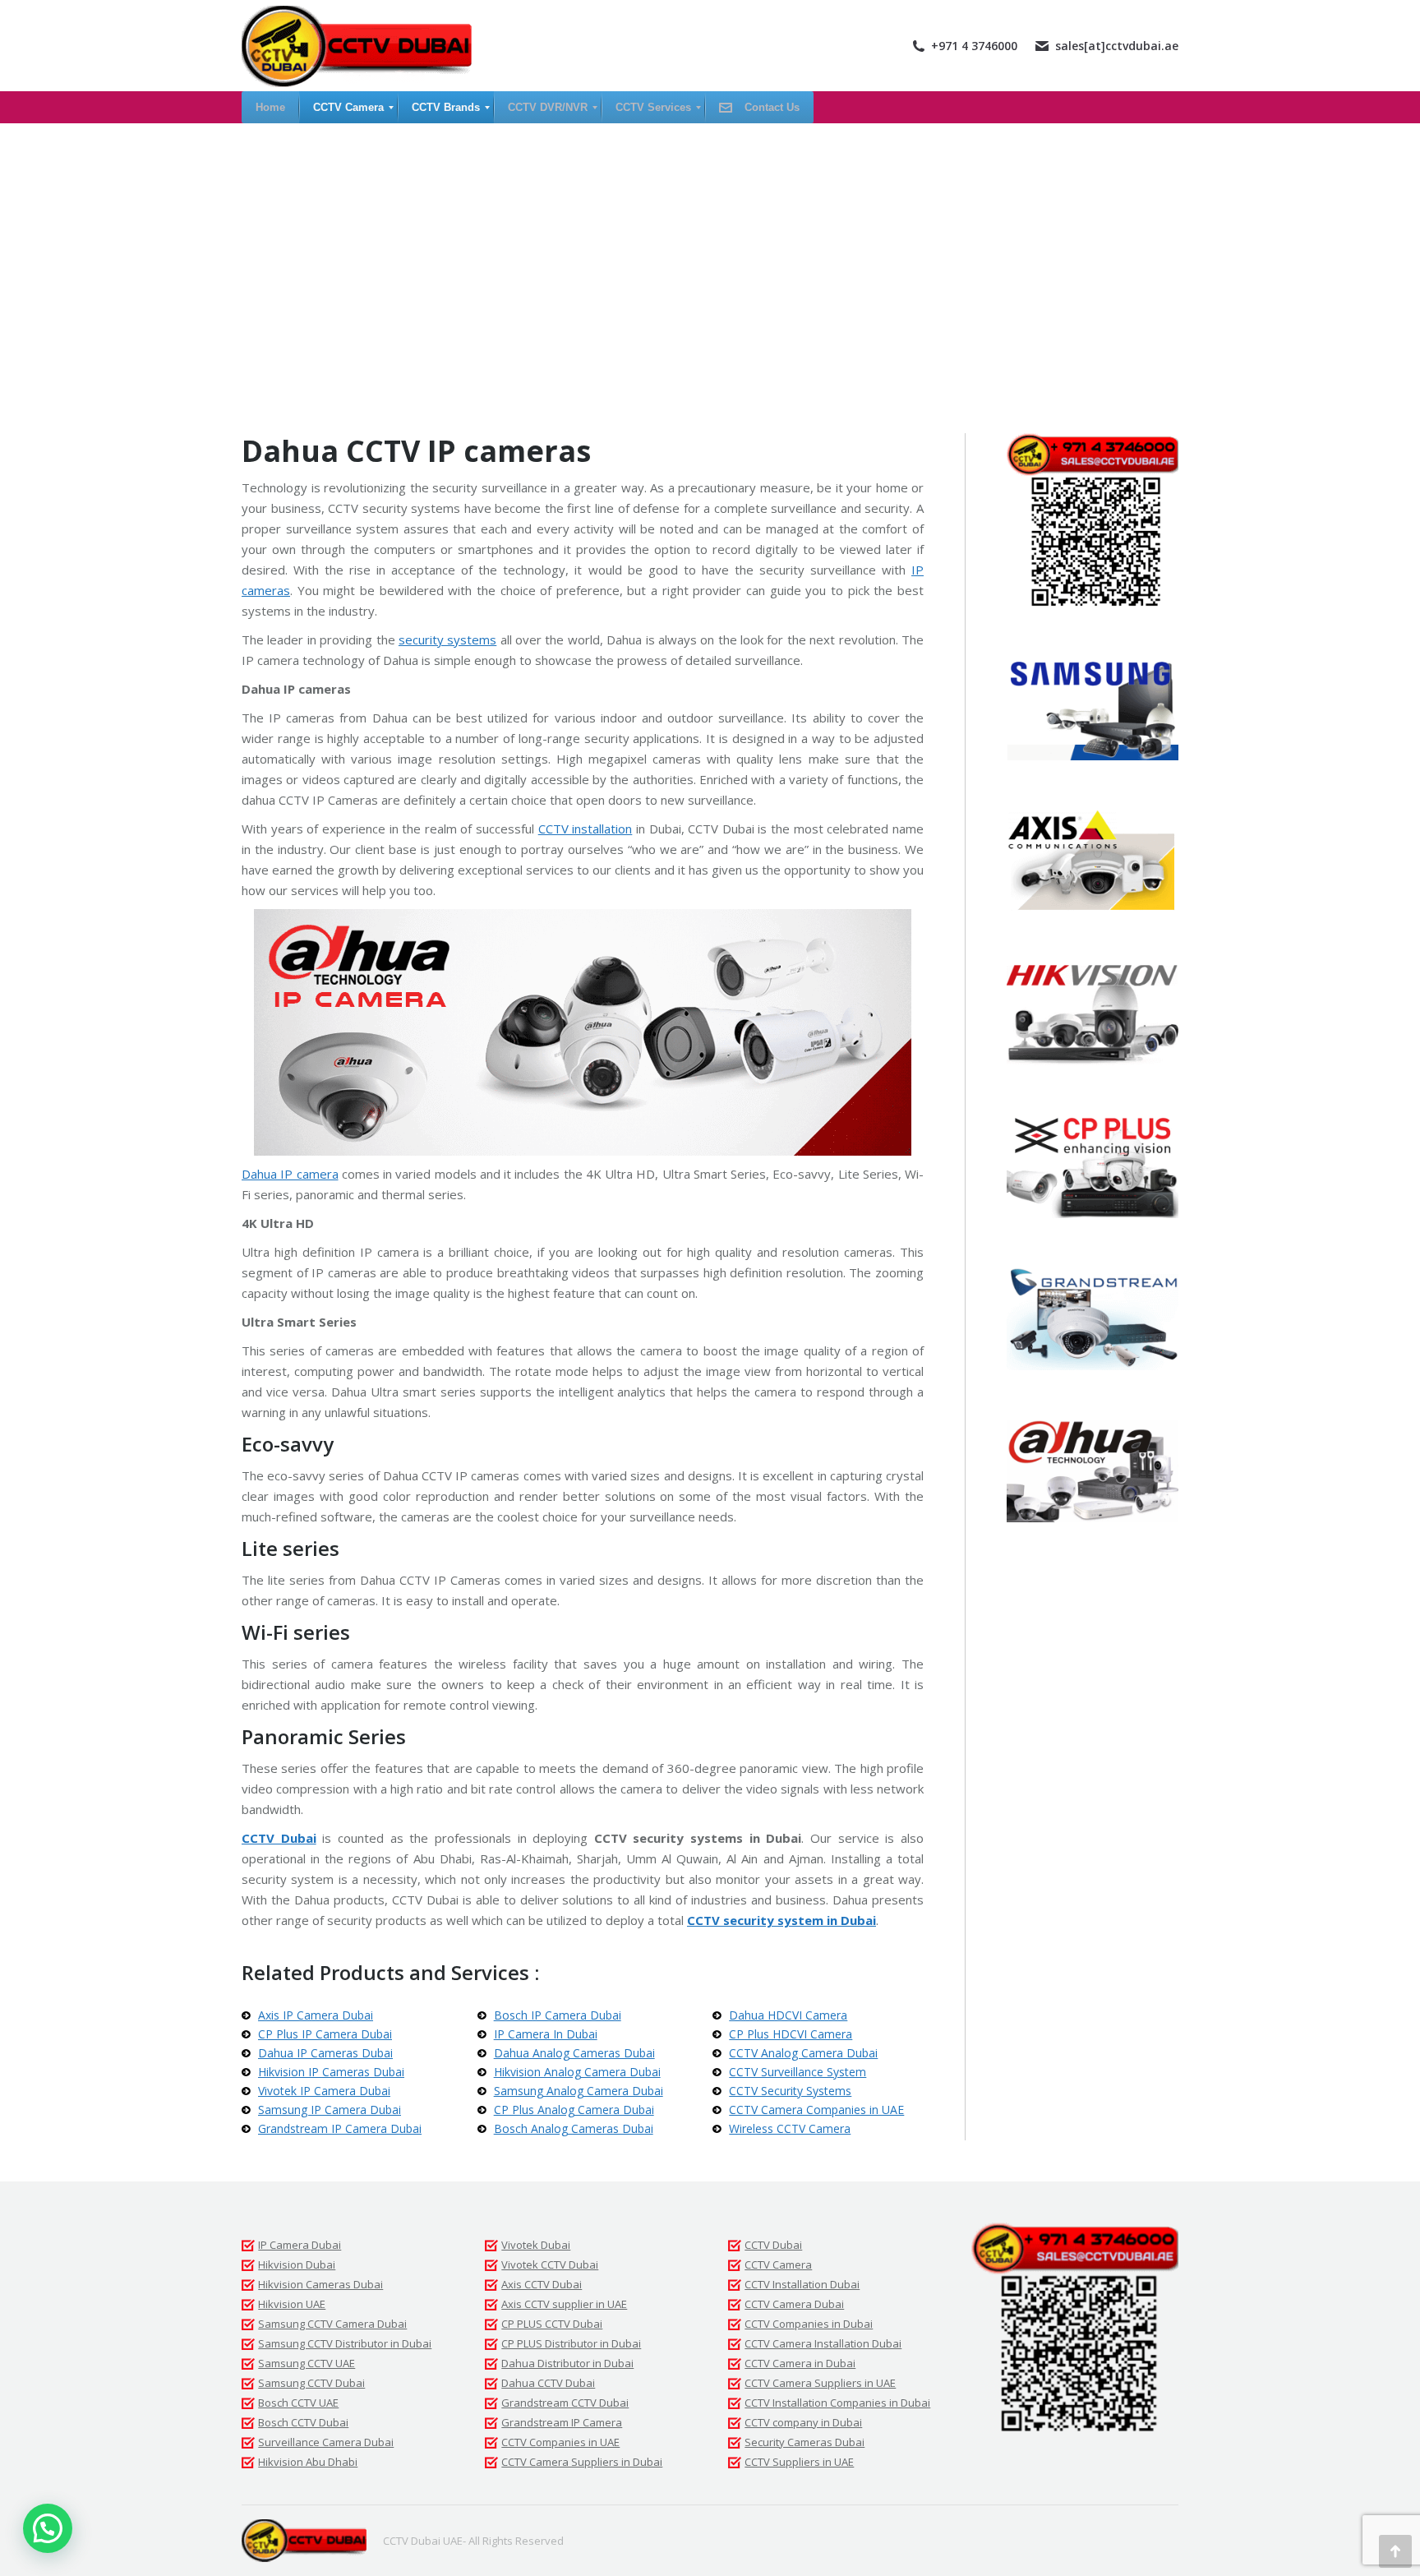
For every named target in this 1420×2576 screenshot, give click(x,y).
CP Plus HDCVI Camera (791, 2034)
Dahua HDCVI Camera (788, 2015)
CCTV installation (586, 829)
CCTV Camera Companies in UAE (816, 2110)
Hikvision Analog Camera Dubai (577, 2072)
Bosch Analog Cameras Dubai (574, 2128)
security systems (447, 639)
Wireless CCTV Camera (790, 2128)
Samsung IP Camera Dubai (330, 2110)
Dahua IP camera (290, 1174)
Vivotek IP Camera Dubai (324, 2091)
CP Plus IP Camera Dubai (325, 2034)
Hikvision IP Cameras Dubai (331, 2072)
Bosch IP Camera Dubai (558, 2015)
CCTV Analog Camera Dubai (803, 2053)
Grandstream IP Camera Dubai (340, 2128)
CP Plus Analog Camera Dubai (574, 2110)
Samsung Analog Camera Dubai (579, 2091)
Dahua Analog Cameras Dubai (574, 2053)
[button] (48, 2528)
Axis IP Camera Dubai (316, 2015)
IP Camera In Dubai (546, 2034)
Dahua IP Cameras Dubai (325, 2053)
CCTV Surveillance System (798, 2072)
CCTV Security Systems (790, 2091)
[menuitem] (270, 107)
